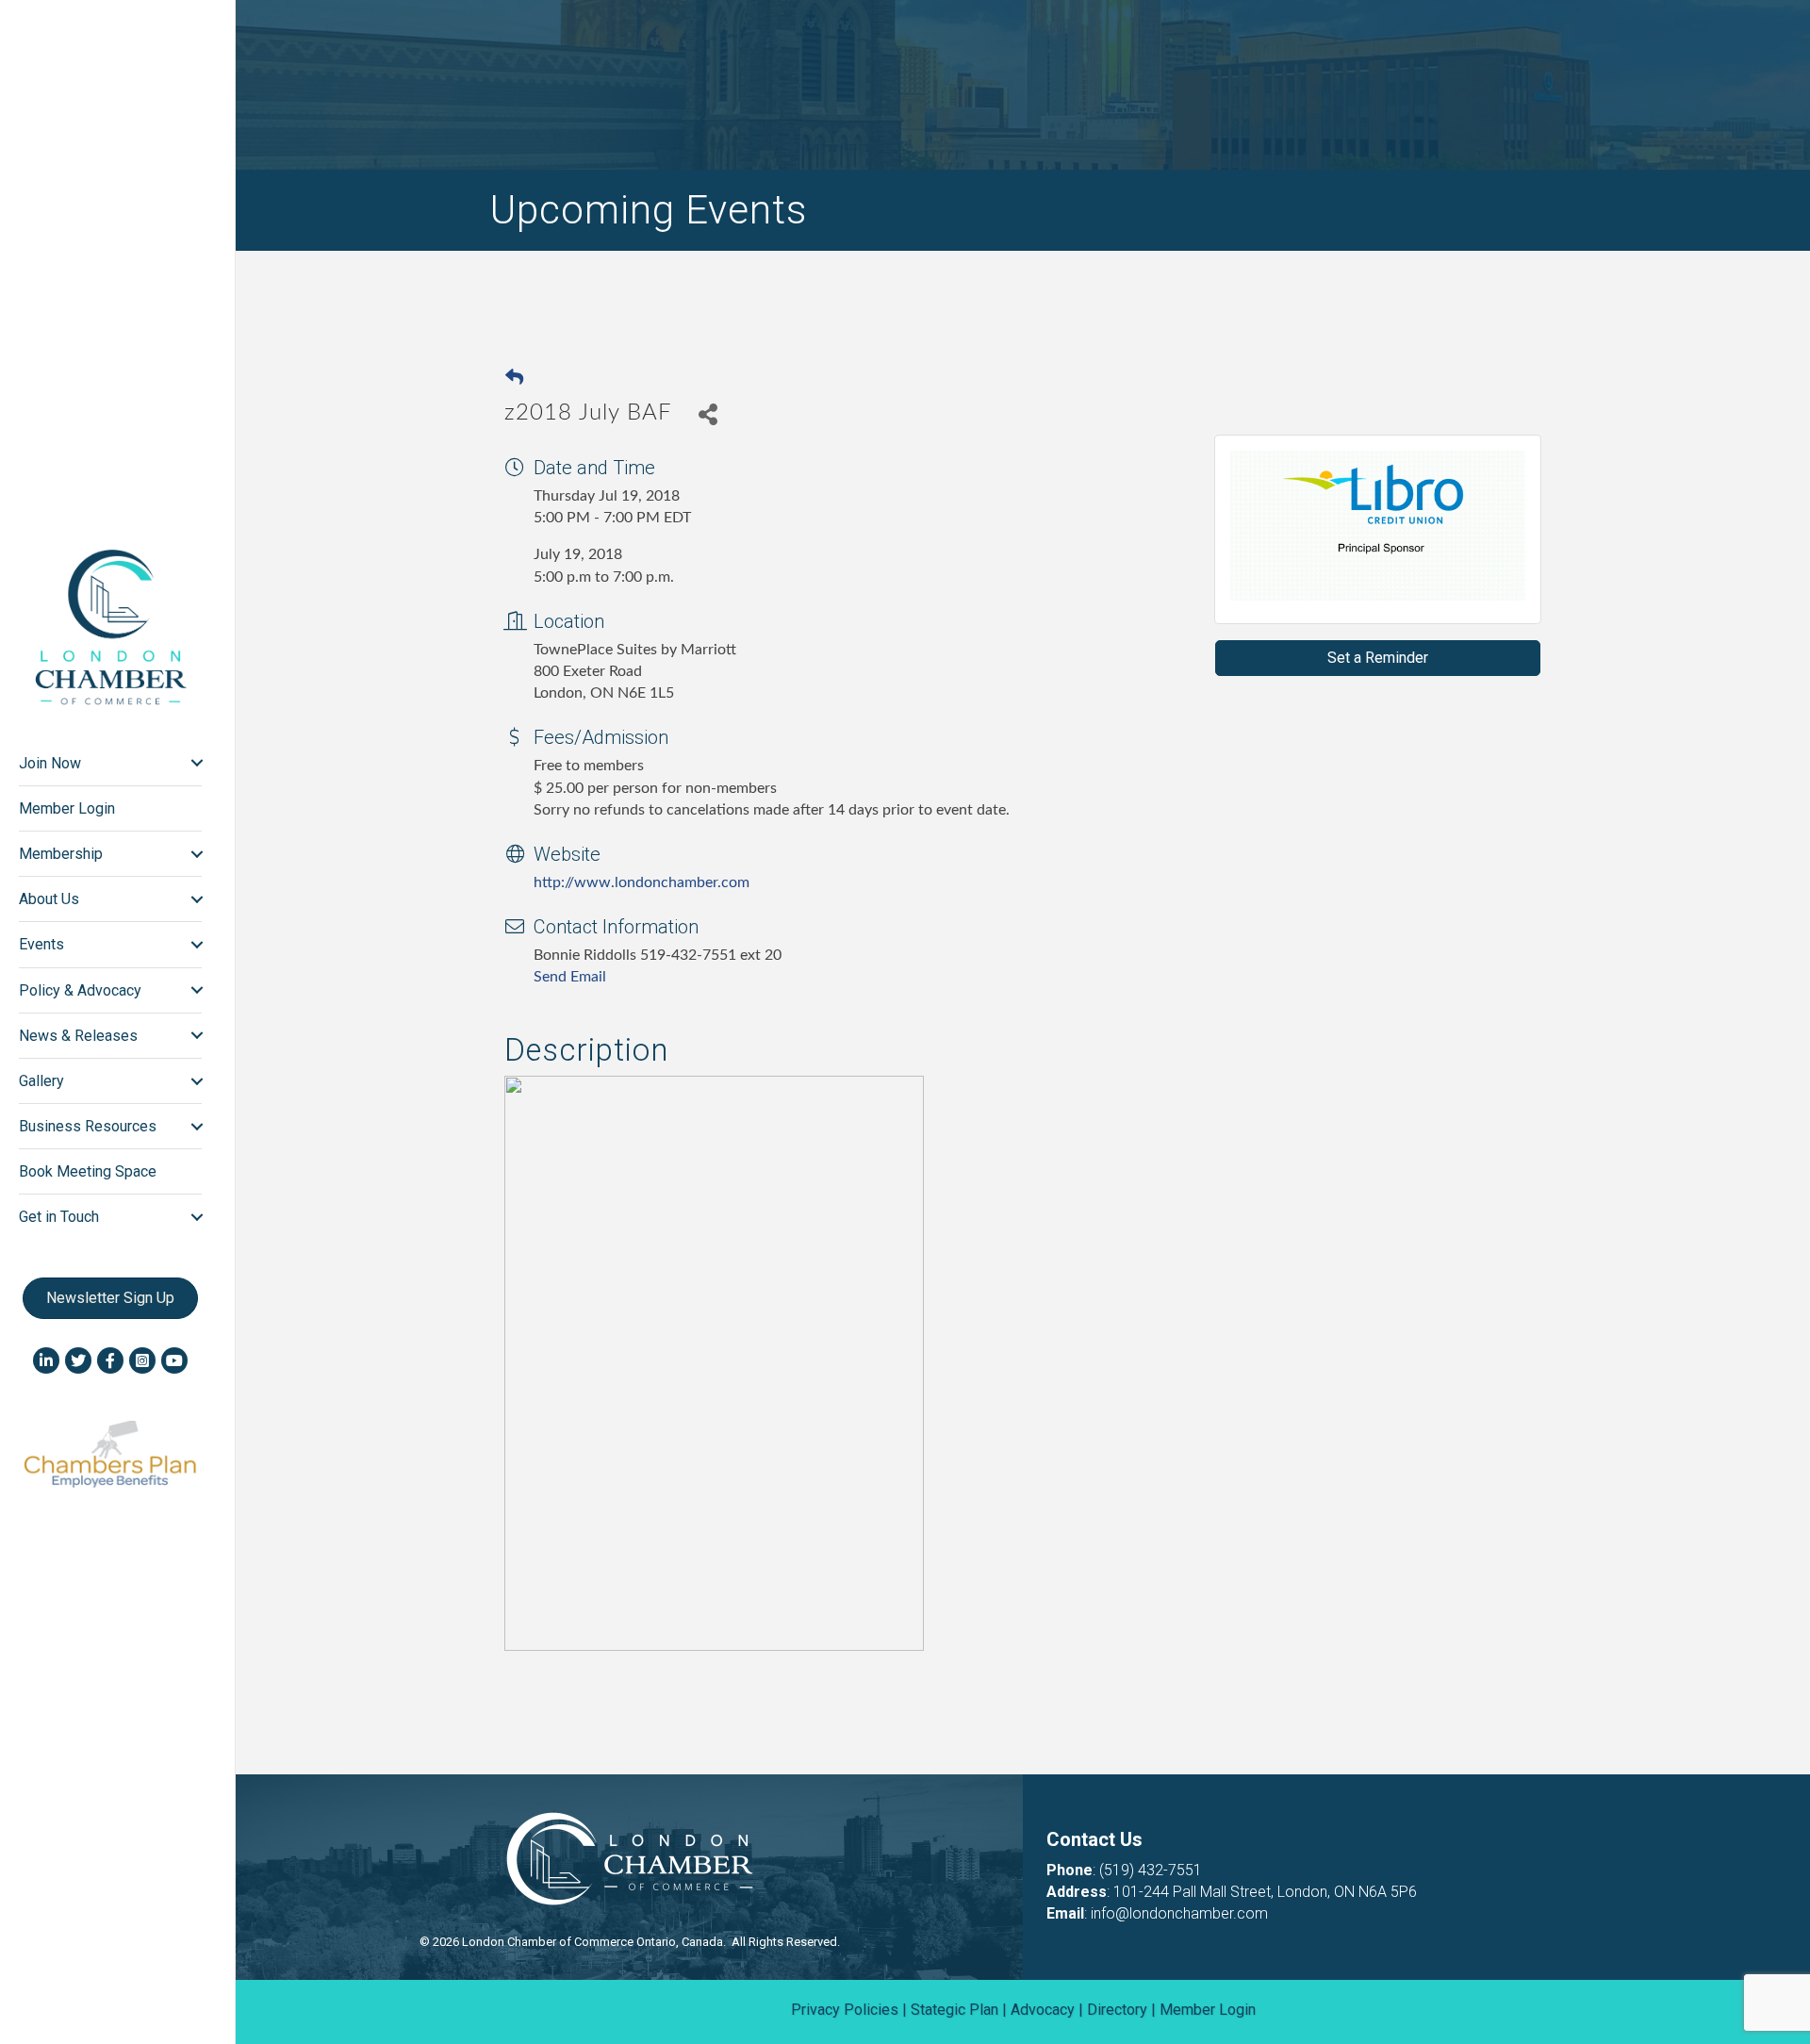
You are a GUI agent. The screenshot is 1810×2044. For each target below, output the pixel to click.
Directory (1117, 2010)
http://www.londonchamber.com (642, 882)
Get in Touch (59, 1217)
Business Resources (88, 1126)
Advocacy (1043, 2010)
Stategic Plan (954, 2010)
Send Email (570, 977)
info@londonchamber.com (1179, 1913)
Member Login (67, 808)
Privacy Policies (845, 2010)
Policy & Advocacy (80, 990)
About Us (49, 899)
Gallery (41, 1081)
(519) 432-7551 (1151, 1870)
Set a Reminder (1378, 658)
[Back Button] (514, 379)
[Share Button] (708, 413)
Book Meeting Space (88, 1171)
